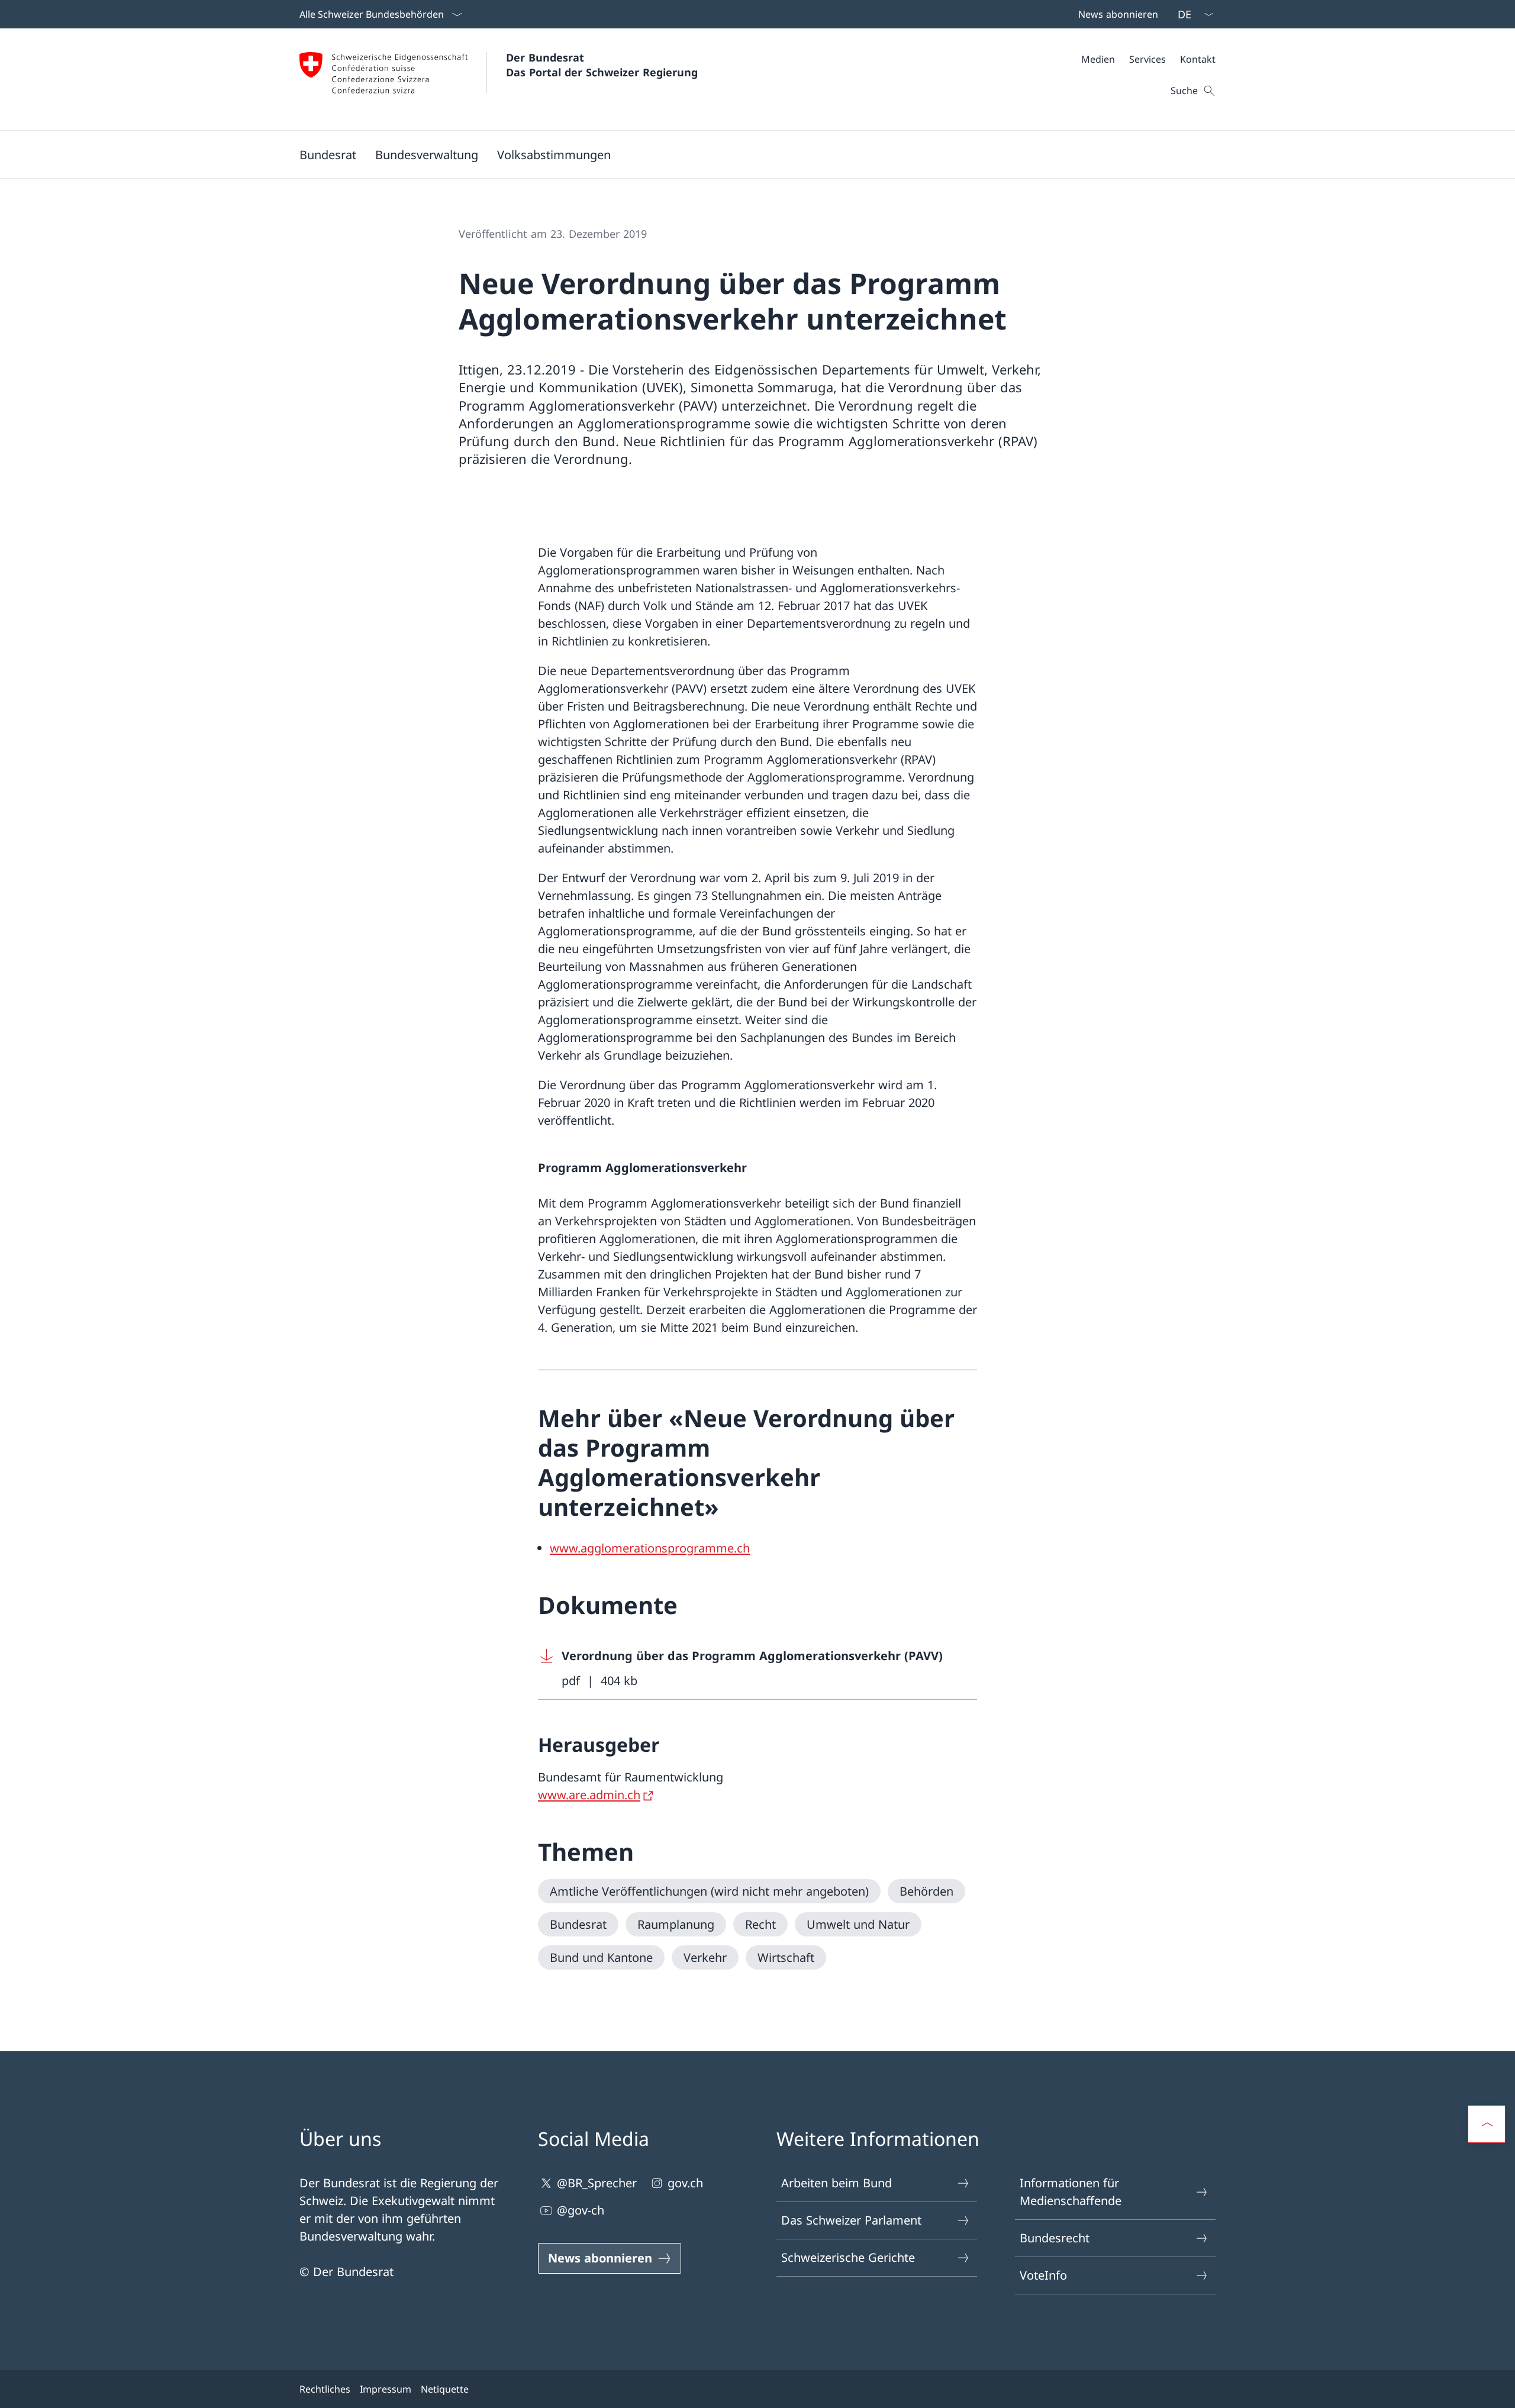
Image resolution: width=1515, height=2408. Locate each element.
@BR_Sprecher (597, 2183)
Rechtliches (325, 2389)
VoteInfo (1043, 2275)
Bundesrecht (1055, 2238)
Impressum (386, 2389)
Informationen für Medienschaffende (1071, 2192)
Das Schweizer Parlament (851, 2220)
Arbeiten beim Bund (837, 2183)
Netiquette (445, 2389)
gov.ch (685, 2183)
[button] (328, 154)
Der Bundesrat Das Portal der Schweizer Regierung (602, 65)
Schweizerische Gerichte (848, 2257)
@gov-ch (581, 2210)
